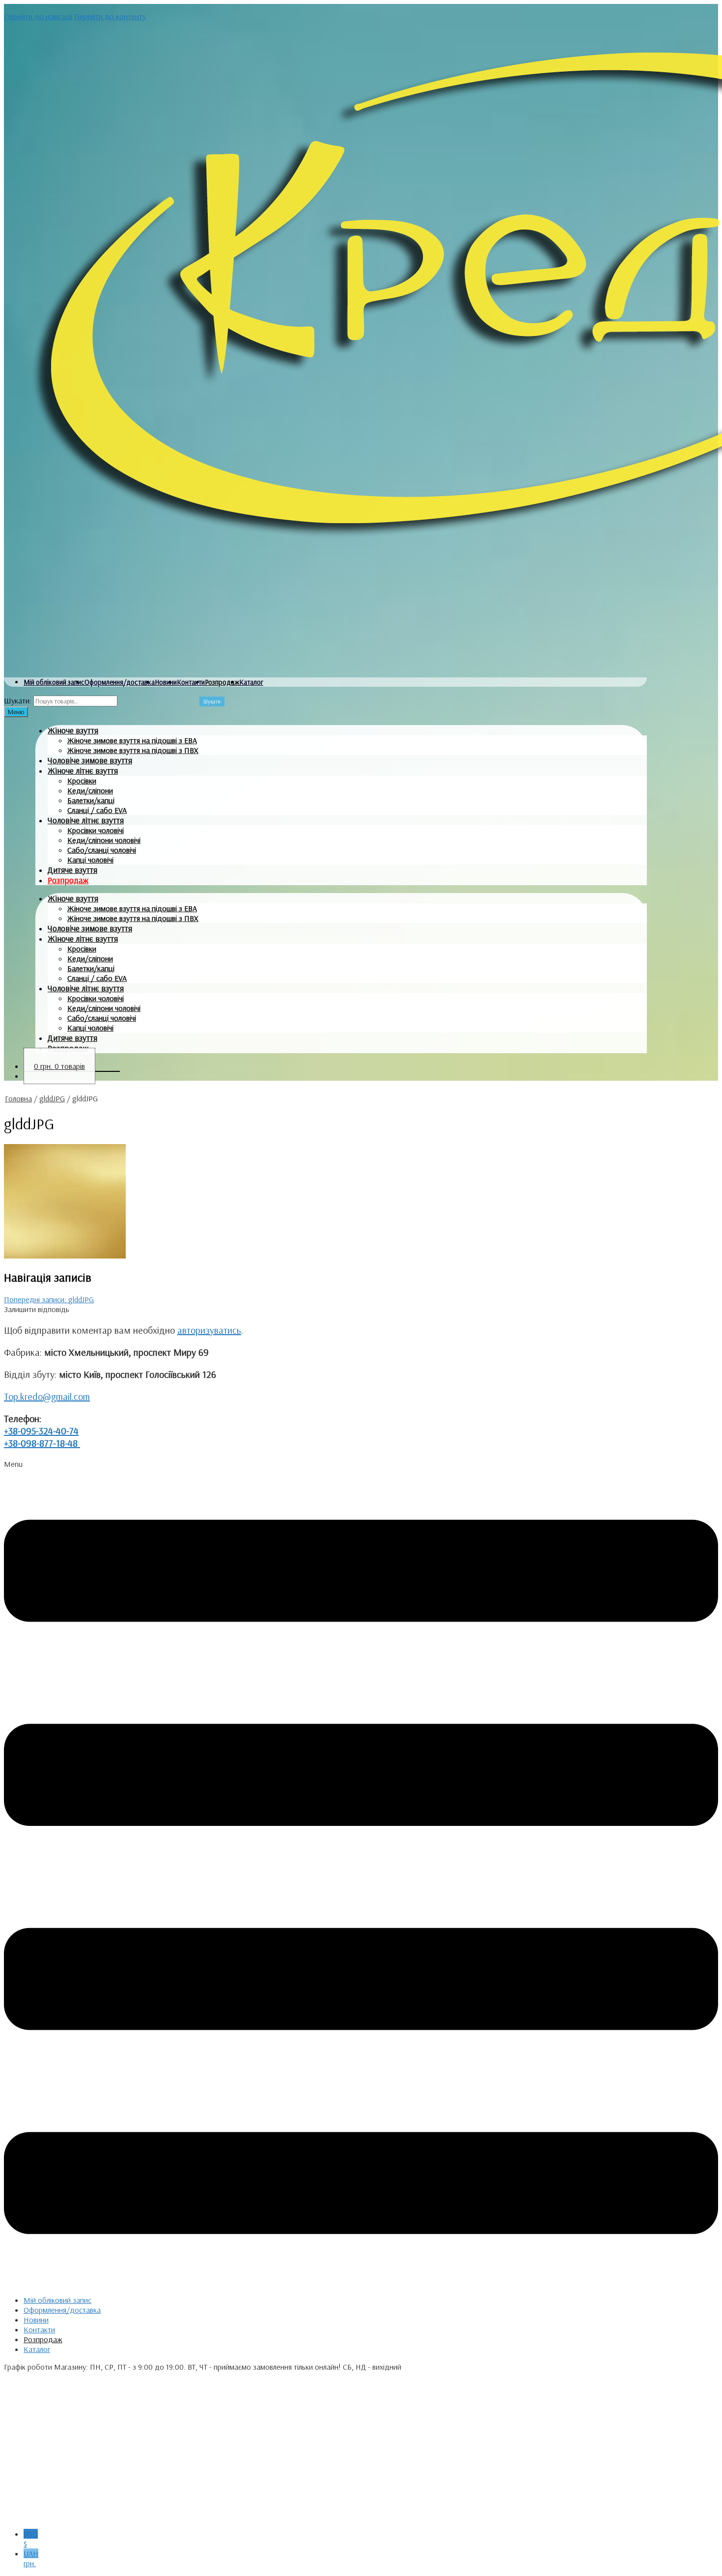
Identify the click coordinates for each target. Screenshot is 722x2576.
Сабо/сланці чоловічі (102, 850)
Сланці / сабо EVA (97, 810)
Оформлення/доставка (120, 682)
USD (31, 2539)
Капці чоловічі (90, 860)
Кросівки (82, 781)
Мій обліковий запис (54, 682)
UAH (31, 2558)
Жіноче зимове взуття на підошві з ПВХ (133, 750)
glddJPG (52, 1098)
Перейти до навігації (38, 16)
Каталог (251, 682)
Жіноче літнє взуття (83, 770)
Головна (18, 1098)
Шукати (212, 701)
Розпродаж (222, 682)
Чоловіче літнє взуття (86, 820)
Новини (166, 682)
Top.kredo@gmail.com (47, 1396)
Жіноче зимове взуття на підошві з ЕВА (132, 740)
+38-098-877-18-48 (42, 1443)
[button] (361, 1873)
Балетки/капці (91, 800)
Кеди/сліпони (90, 790)
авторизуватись (209, 1330)
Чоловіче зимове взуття (90, 760)
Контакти (191, 682)
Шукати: (18, 700)
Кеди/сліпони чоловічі (104, 840)
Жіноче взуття (73, 730)
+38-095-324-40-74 (41, 1431)
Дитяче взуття (72, 870)
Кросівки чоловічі (96, 830)
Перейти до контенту (110, 16)
